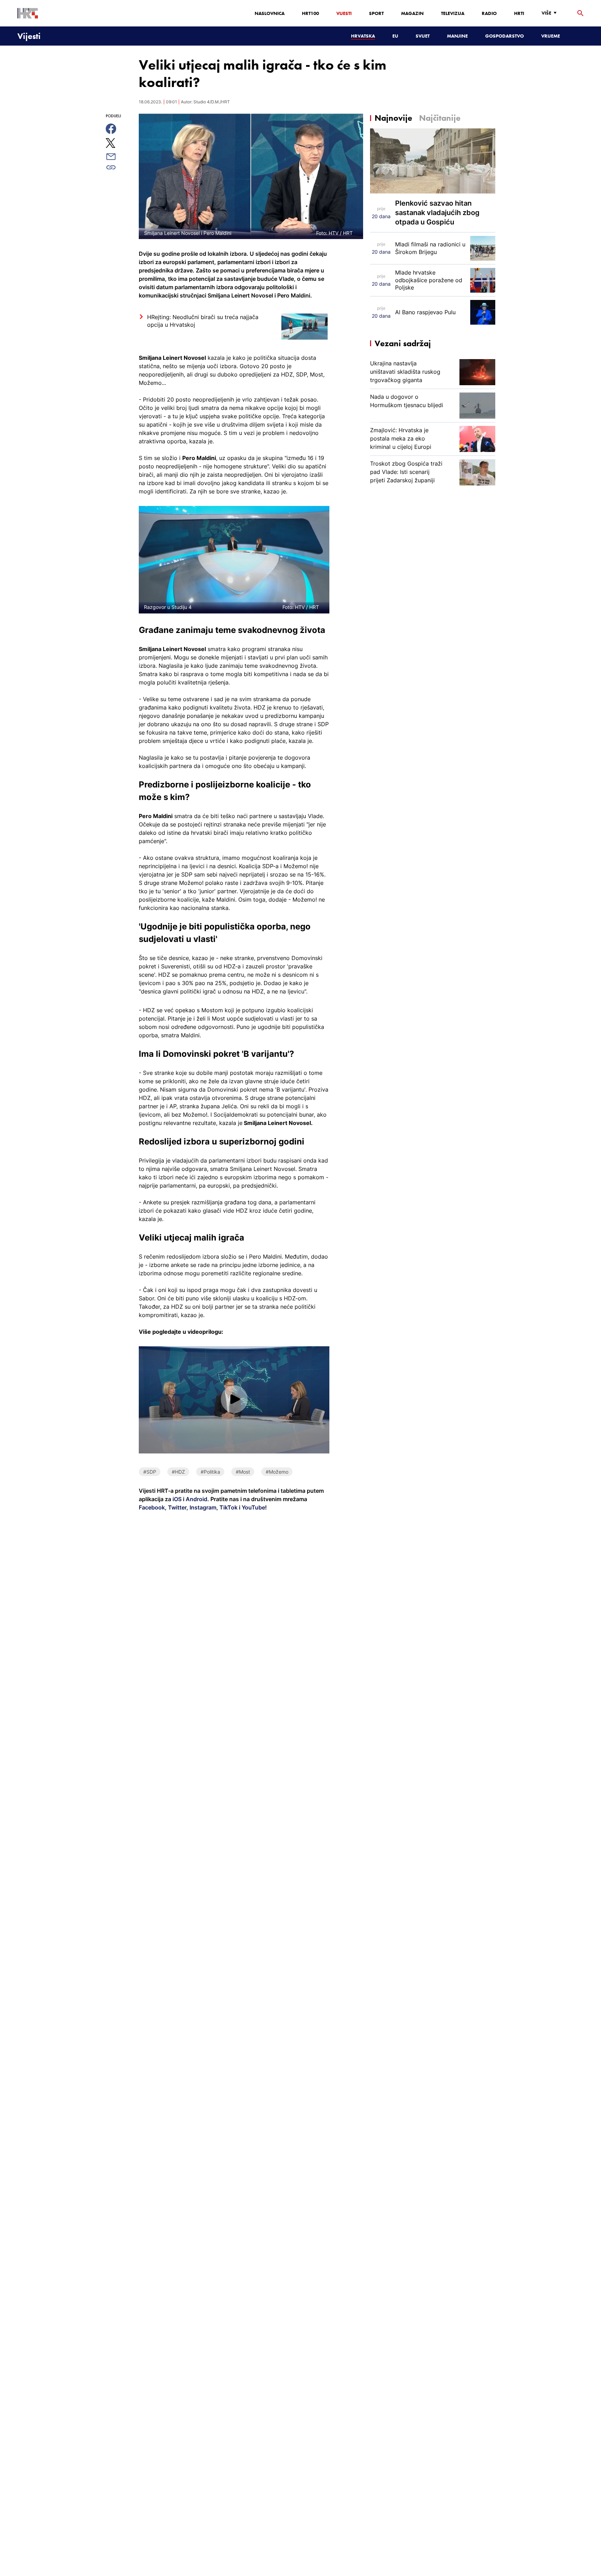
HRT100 (310, 13)
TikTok (228, 1507)
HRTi (519, 13)
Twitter (177, 1507)
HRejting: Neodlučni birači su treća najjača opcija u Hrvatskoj (203, 321)
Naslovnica (270, 13)
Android (197, 1499)
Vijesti (344, 13)
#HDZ (178, 1472)
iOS (178, 1499)
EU (395, 36)
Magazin (412, 13)
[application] (234, 1400)
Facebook (152, 1507)
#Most (243, 1472)
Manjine (457, 36)
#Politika (210, 1472)
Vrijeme (551, 36)
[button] (234, 1399)
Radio (489, 13)
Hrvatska (363, 36)
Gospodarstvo (504, 36)
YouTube (253, 1507)
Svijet (423, 36)
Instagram (202, 1507)
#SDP (150, 1472)
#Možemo (277, 1472)
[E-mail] (119, 157)
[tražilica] (580, 13)
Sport (376, 13)
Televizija (453, 13)
